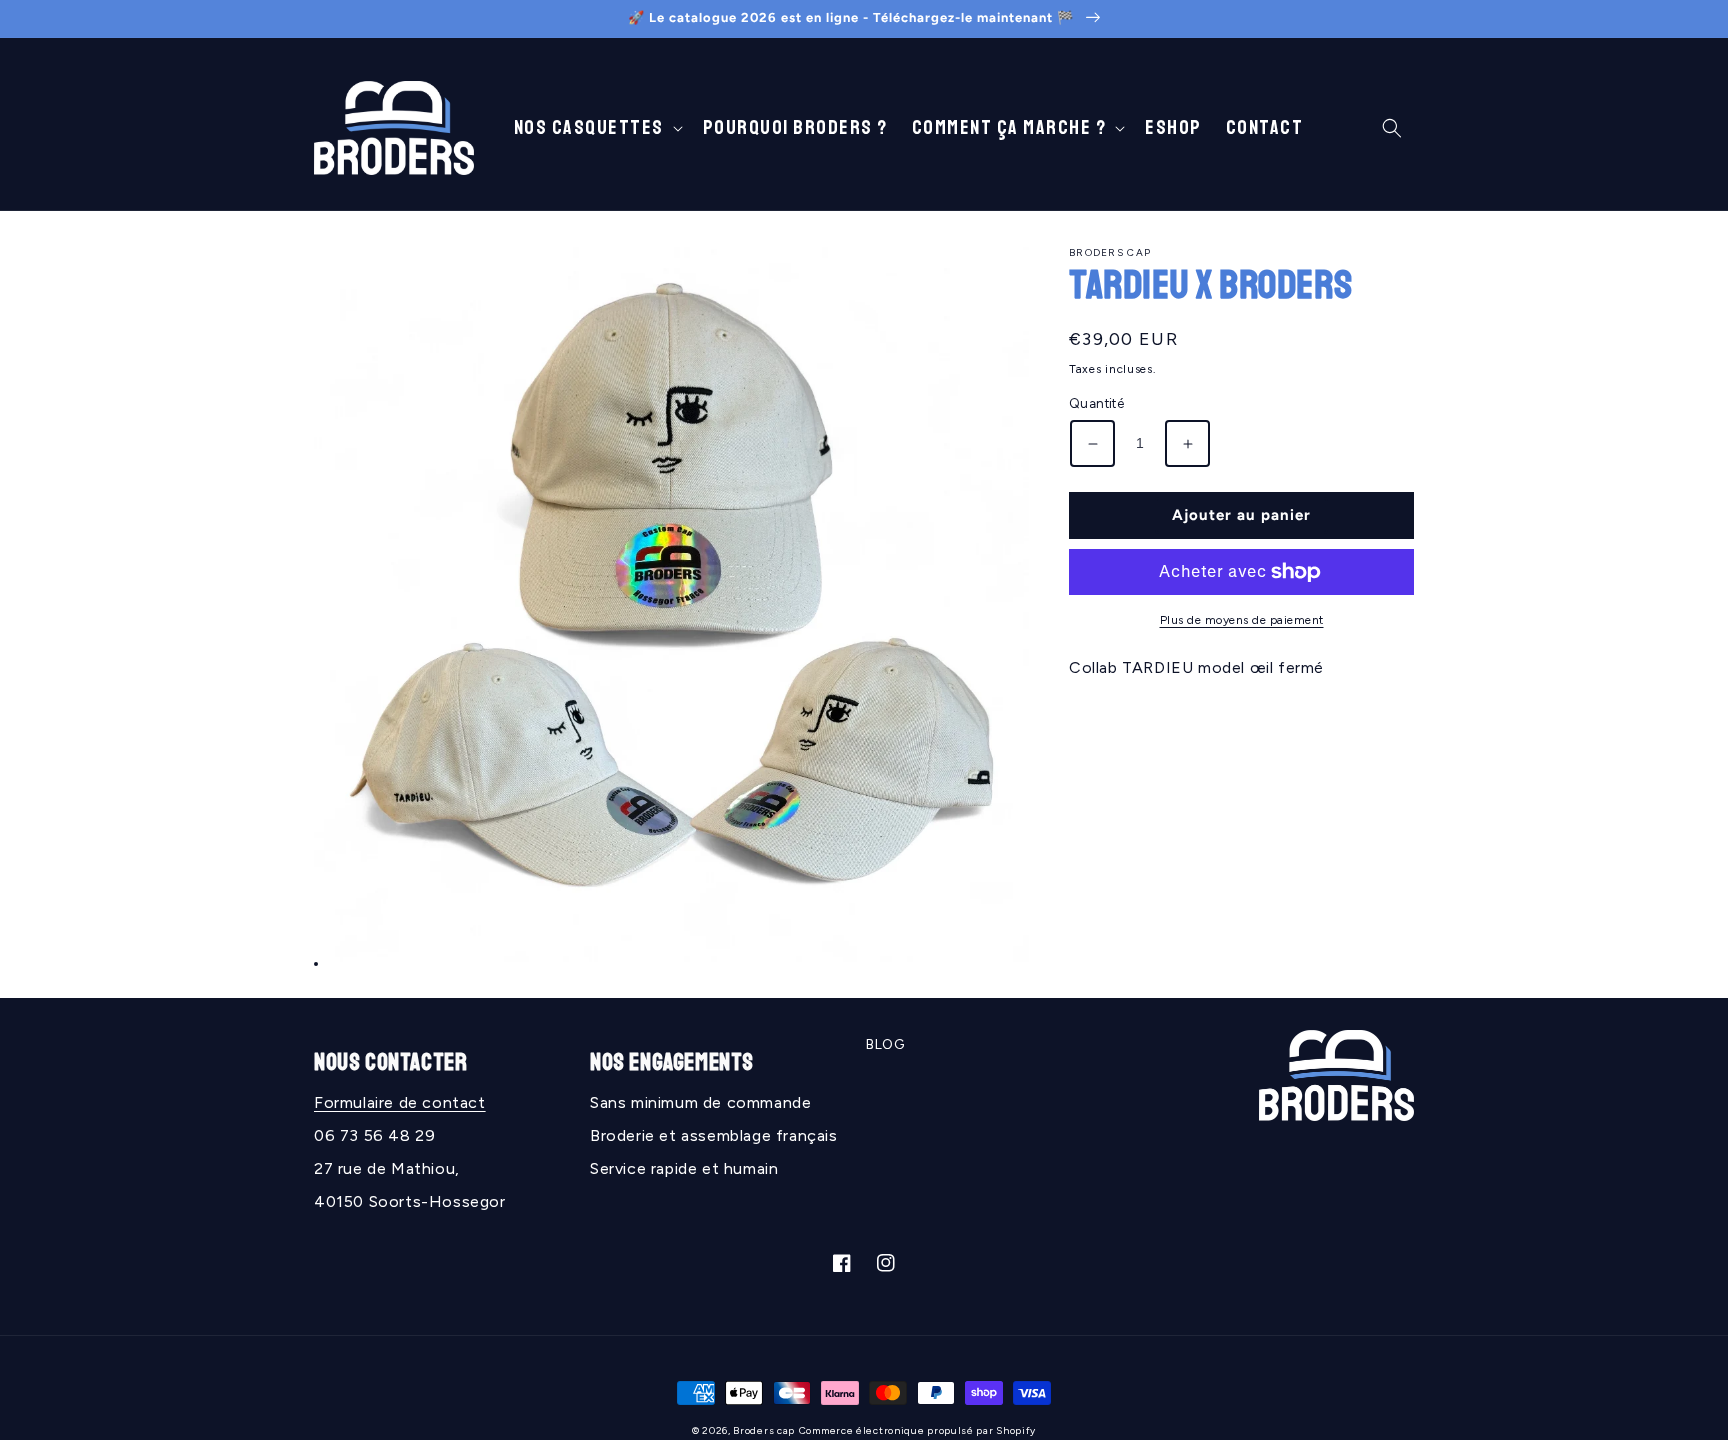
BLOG (885, 1044)
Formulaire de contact (400, 1102)
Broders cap (764, 1430)
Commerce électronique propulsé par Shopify (917, 1430)
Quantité (1096, 404)
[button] (596, 128)
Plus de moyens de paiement (1242, 620)
